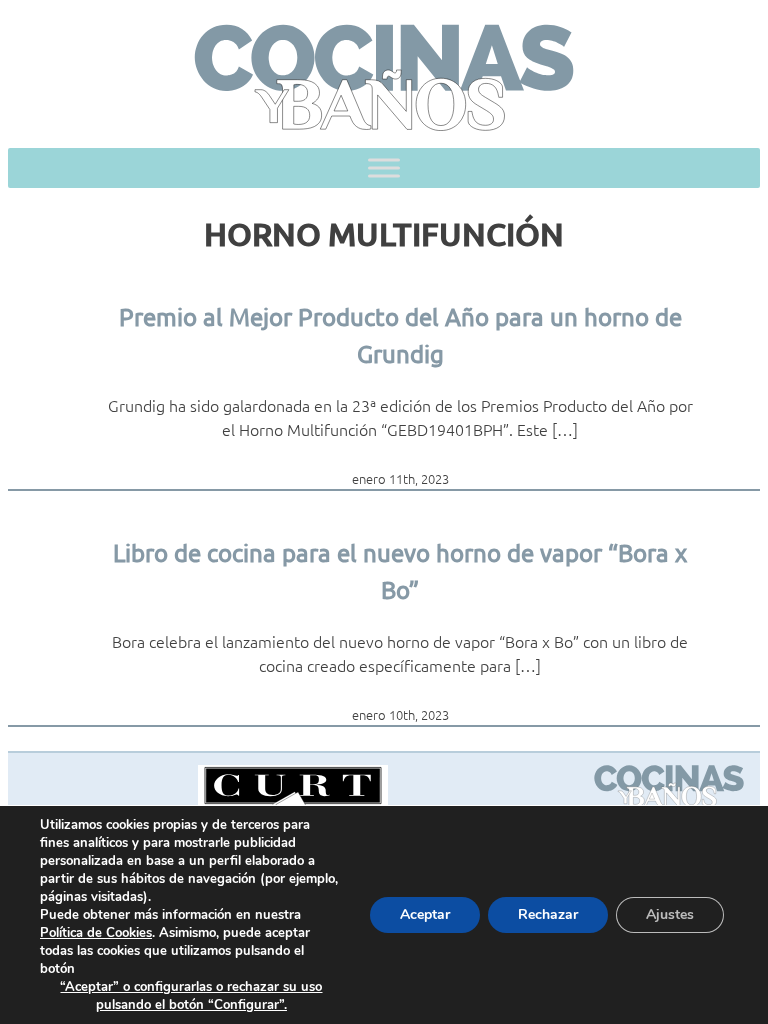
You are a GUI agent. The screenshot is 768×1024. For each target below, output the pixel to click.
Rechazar (548, 914)
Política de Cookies (96, 933)
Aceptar (425, 914)
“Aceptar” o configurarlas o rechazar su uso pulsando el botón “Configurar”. (191, 996)
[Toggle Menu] (384, 168)
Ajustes (670, 914)
